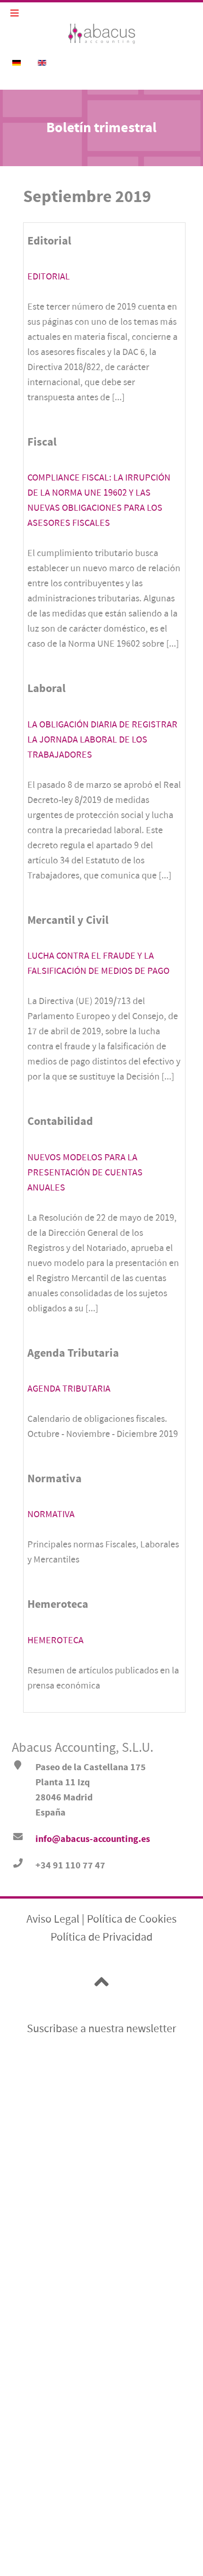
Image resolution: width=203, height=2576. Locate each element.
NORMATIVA (51, 1514)
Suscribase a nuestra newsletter (101, 2029)
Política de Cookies (132, 1919)
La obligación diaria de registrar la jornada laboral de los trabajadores (102, 739)
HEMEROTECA (55, 1640)
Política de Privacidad (101, 1937)
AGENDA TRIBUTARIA (69, 1389)
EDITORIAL (49, 276)
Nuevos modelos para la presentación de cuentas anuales (85, 1172)
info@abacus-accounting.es (93, 1839)
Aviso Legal (53, 1919)
